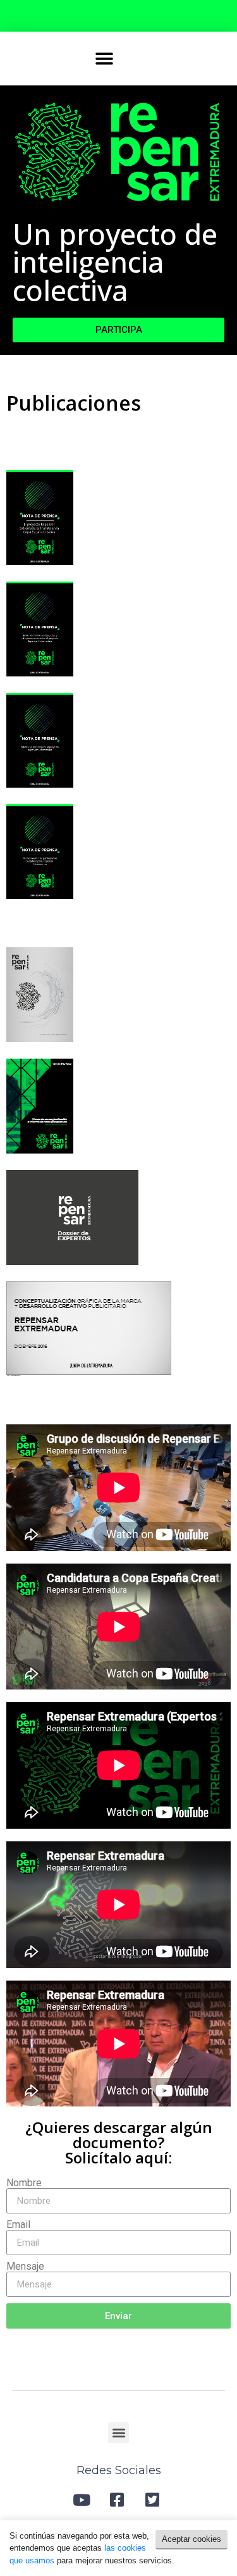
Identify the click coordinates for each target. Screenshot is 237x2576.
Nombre (24, 2183)
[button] (105, 59)
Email (18, 2225)
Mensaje (25, 2267)
